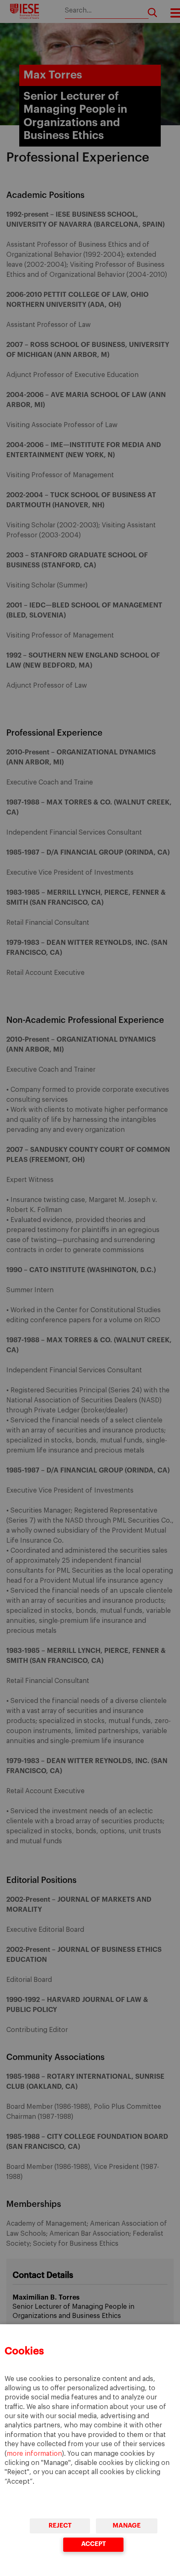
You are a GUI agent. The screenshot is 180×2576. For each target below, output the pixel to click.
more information (34, 2454)
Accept (94, 2544)
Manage (127, 2526)
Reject (60, 2526)
